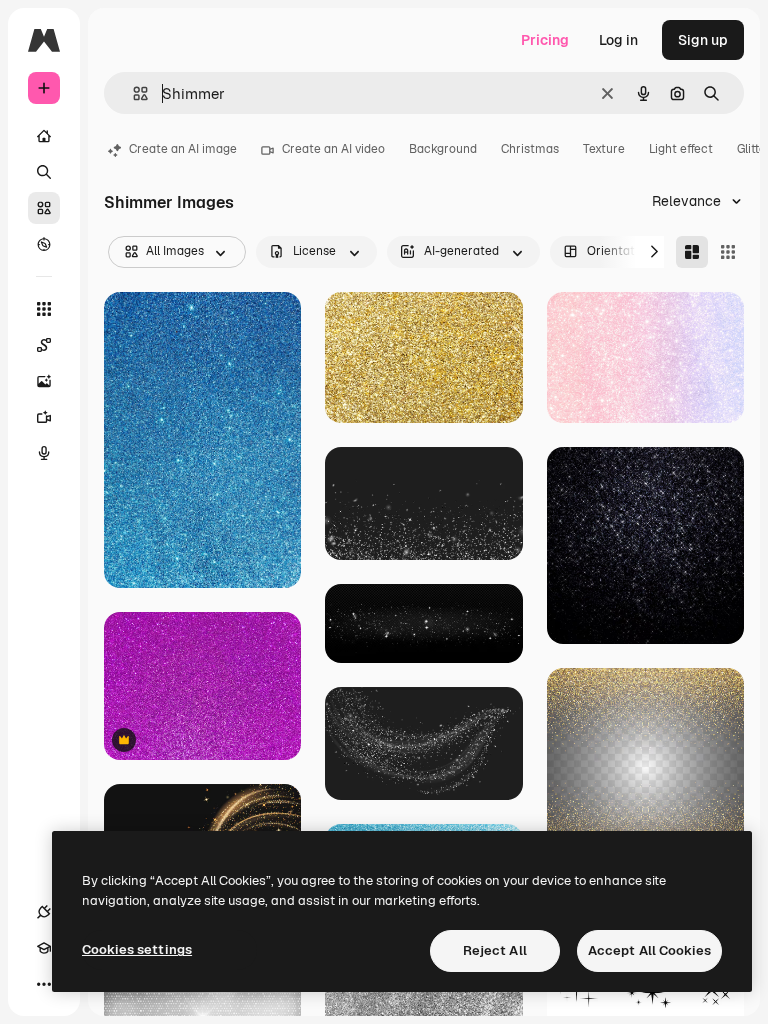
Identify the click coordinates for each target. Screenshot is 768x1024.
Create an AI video (333, 149)
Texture (604, 149)
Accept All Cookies (649, 950)
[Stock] (44, 208)
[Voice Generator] (44, 453)
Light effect (681, 149)
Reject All (495, 950)
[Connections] (44, 912)
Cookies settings (137, 949)
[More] (44, 984)
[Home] (44, 136)
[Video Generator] (44, 417)
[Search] (44, 172)
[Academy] (44, 948)
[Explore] (44, 244)
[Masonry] (692, 252)
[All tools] (44, 309)
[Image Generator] (44, 381)
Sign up (703, 40)
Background (443, 149)
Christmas (530, 149)
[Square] (728, 252)
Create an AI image (183, 149)
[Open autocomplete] (132, 93)
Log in (618, 40)
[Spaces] (44, 345)
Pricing (545, 40)
